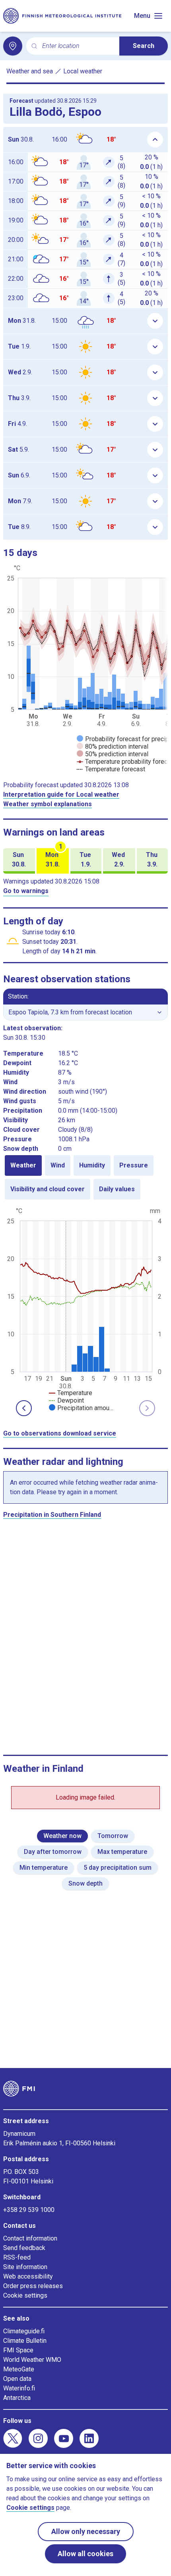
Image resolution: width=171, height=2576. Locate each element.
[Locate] (13, 46)
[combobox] (78, 46)
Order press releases (33, 2286)
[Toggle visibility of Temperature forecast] (111, 769)
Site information (25, 2267)
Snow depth (85, 1883)
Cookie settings (25, 2295)
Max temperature (122, 1852)
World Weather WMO (32, 2360)
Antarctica (17, 2398)
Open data (17, 2379)
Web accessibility (28, 2276)
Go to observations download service (60, 1433)
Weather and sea (30, 71)
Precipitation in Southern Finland (52, 1515)
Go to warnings (26, 891)
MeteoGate (19, 2369)
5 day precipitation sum (118, 1868)
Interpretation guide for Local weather (61, 794)
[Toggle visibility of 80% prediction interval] (113, 747)
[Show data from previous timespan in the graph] (24, 1408)
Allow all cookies (85, 2554)
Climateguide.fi (24, 2331)
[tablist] (85, 1177)
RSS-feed (17, 2257)
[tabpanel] (85, 1309)
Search (144, 46)
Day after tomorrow (53, 1852)
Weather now (62, 1836)
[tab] (23, 1165)
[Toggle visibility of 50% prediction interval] (113, 754)
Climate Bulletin (25, 2341)
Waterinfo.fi (19, 2388)
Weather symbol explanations (48, 804)
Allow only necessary (86, 2531)
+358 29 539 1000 (29, 2210)
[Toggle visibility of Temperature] (71, 1393)
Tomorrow (113, 1836)
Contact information (30, 2238)
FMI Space (18, 2350)
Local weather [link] (83, 71)
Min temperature (44, 1868)
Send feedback (24, 2248)
